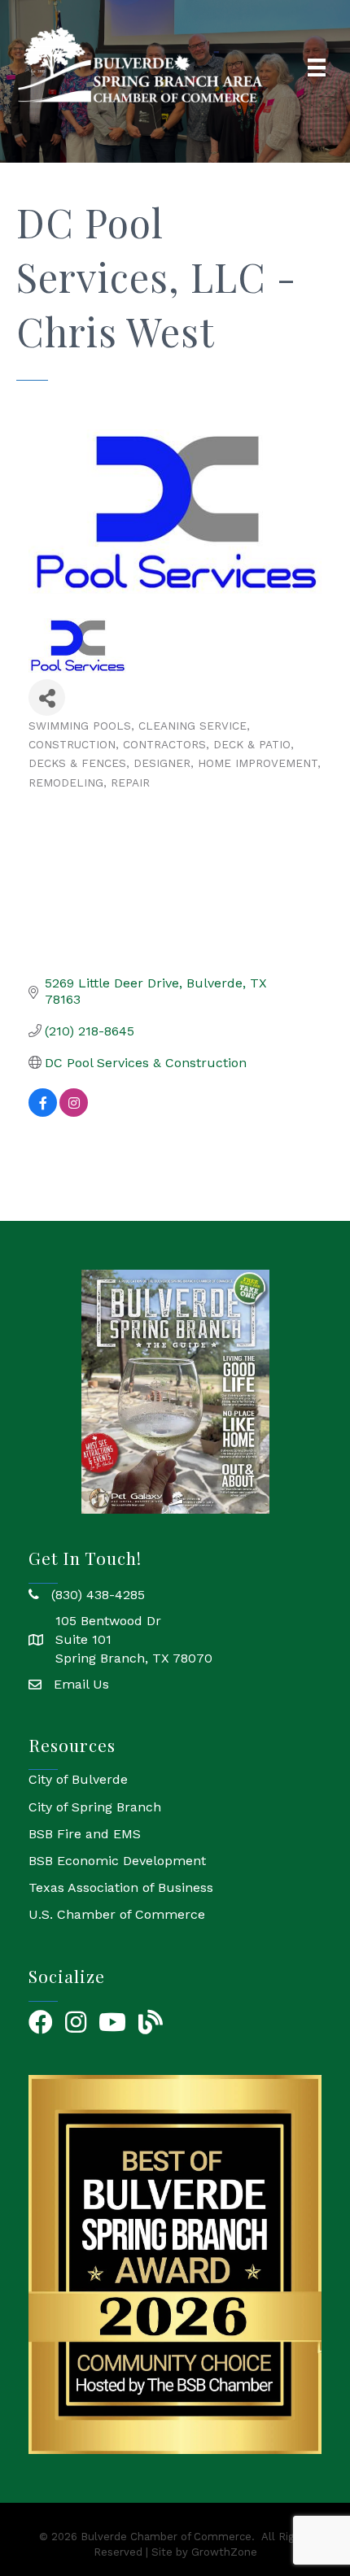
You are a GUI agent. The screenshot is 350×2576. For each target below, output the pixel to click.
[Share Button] (47, 697)
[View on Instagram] (74, 1112)
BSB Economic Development (117, 1861)
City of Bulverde (78, 1779)
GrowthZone (224, 2552)
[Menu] (317, 68)
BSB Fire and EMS (85, 1834)
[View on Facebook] (43, 1112)
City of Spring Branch (95, 1807)
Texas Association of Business (121, 1887)
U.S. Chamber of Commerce (117, 1914)
